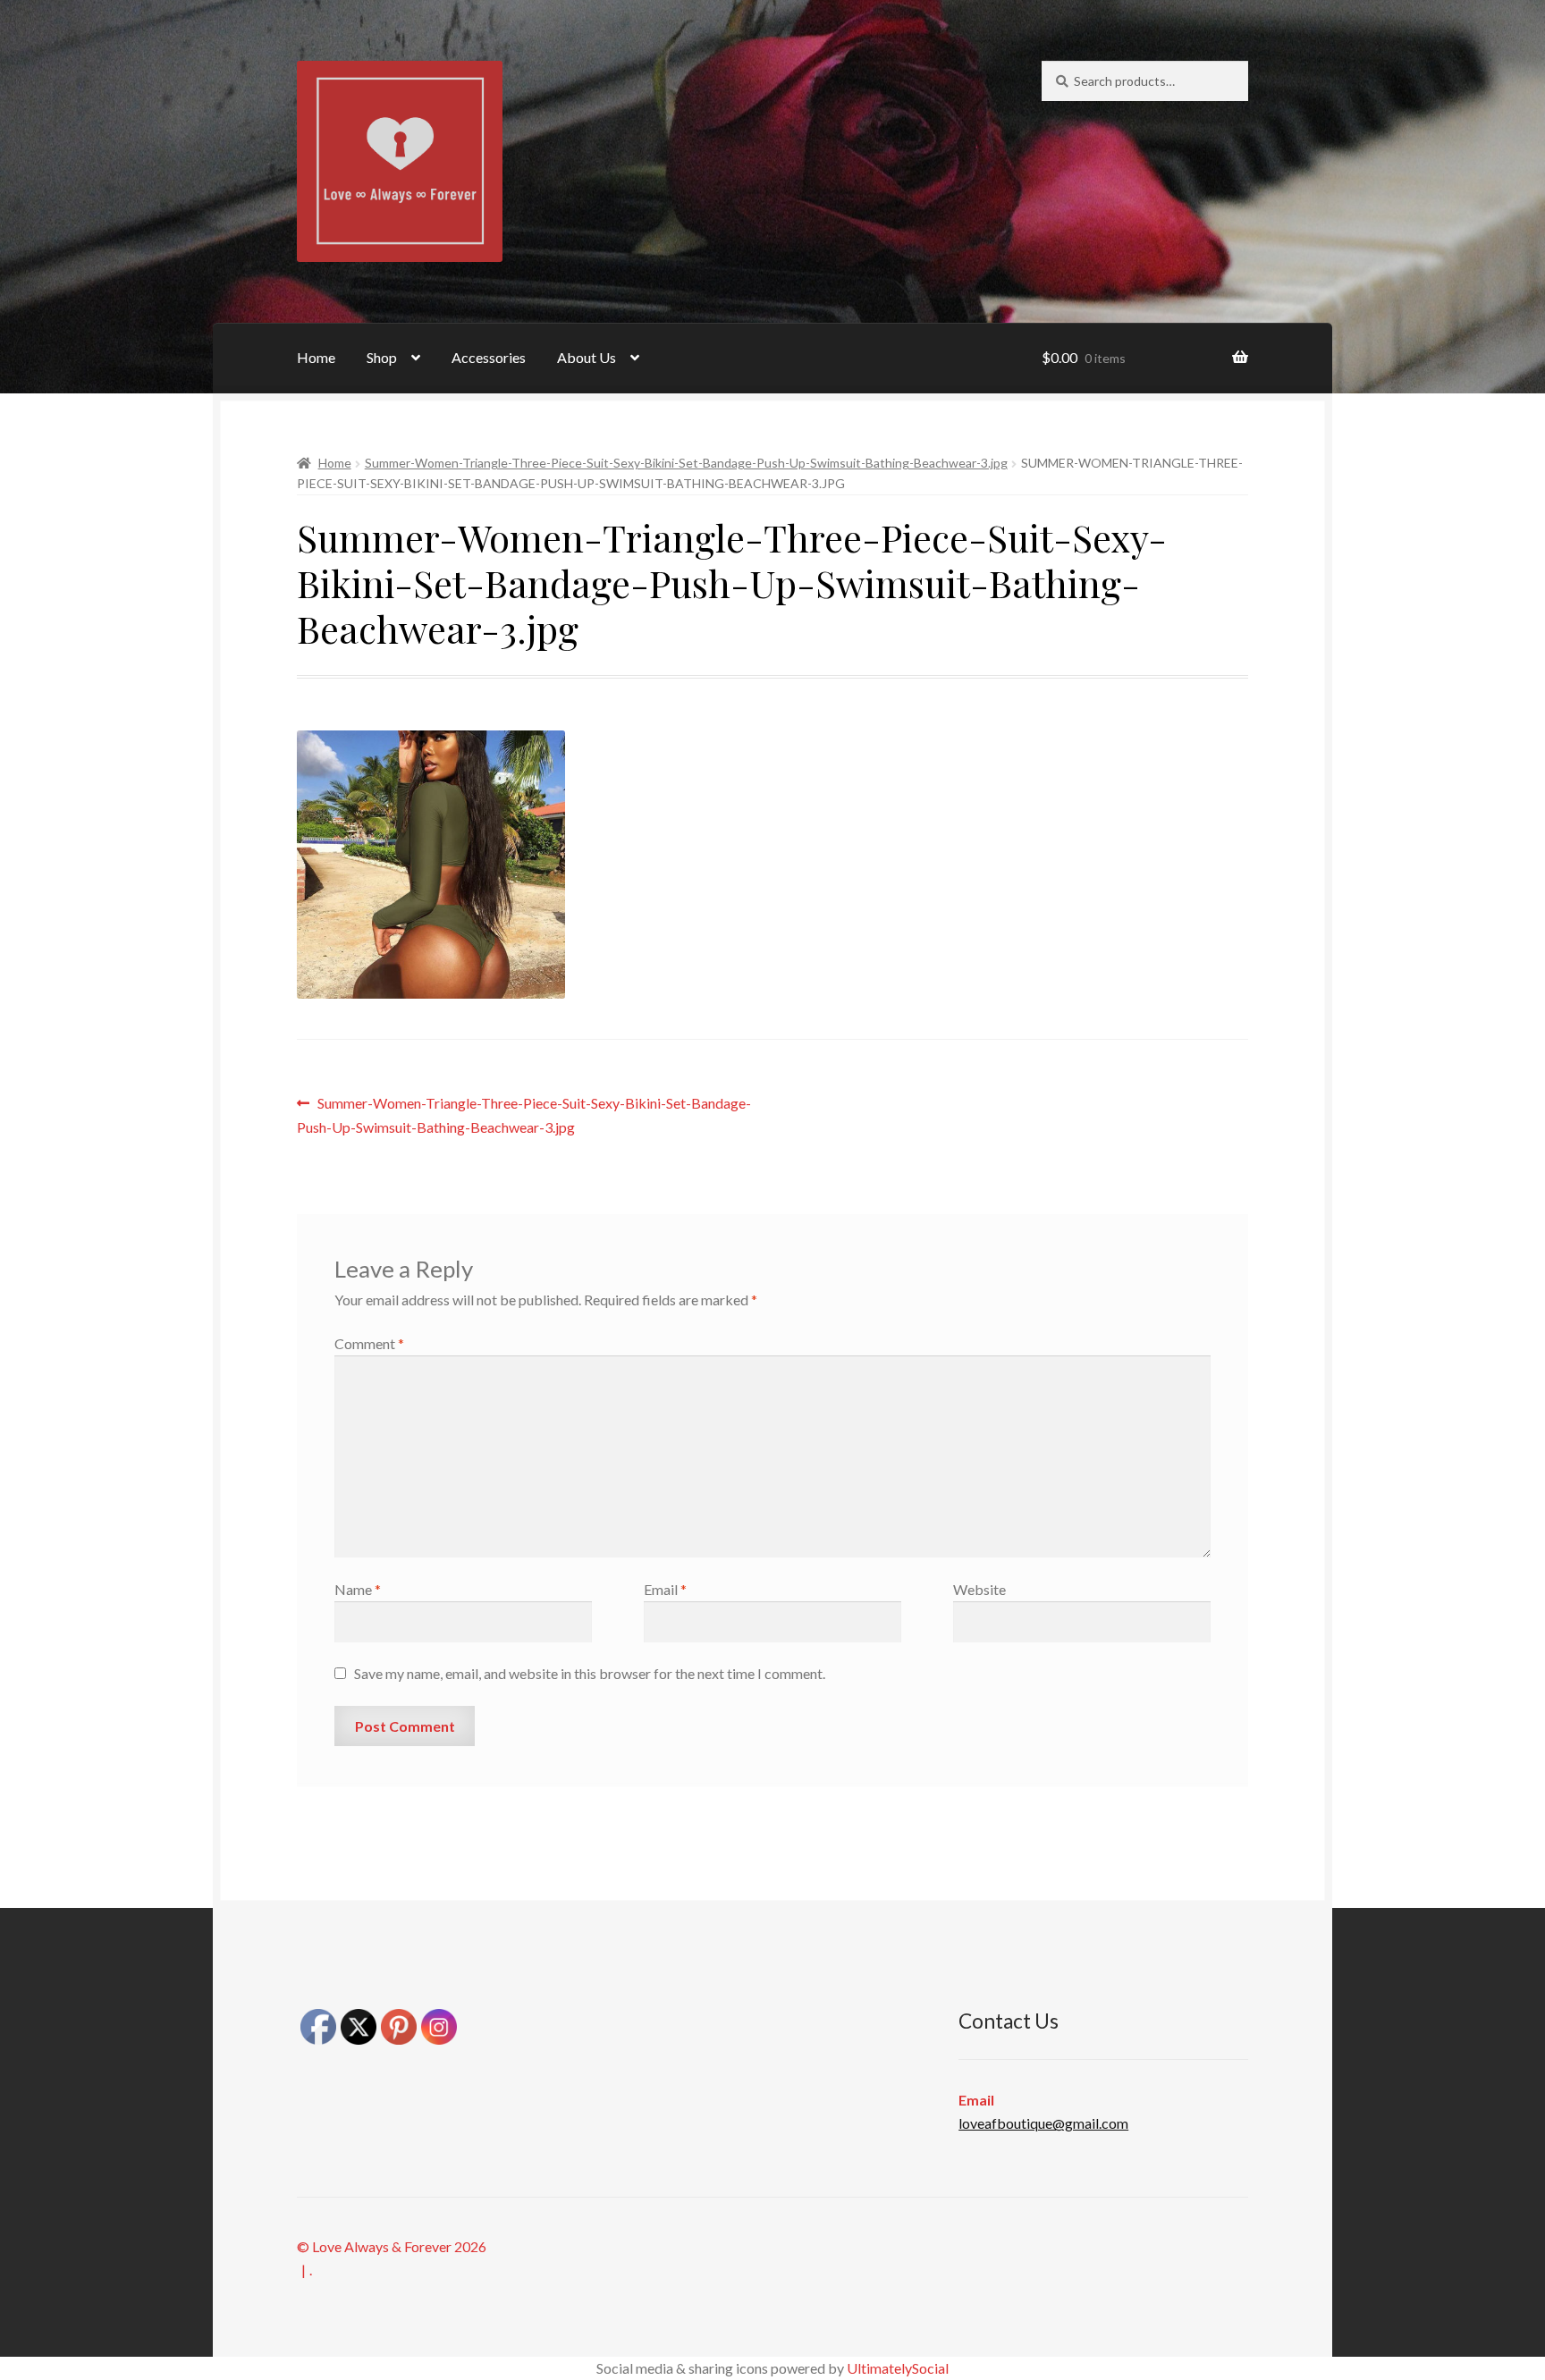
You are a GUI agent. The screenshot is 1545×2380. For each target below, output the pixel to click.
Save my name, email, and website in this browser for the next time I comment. (590, 1673)
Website (979, 1589)
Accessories (489, 357)
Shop (382, 357)
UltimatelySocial (898, 2368)
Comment (369, 1343)
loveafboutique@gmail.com (1043, 2123)
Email (665, 1589)
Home (316, 357)
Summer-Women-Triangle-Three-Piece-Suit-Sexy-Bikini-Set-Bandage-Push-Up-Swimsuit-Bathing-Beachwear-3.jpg (686, 463)
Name (358, 1589)
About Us (587, 357)
